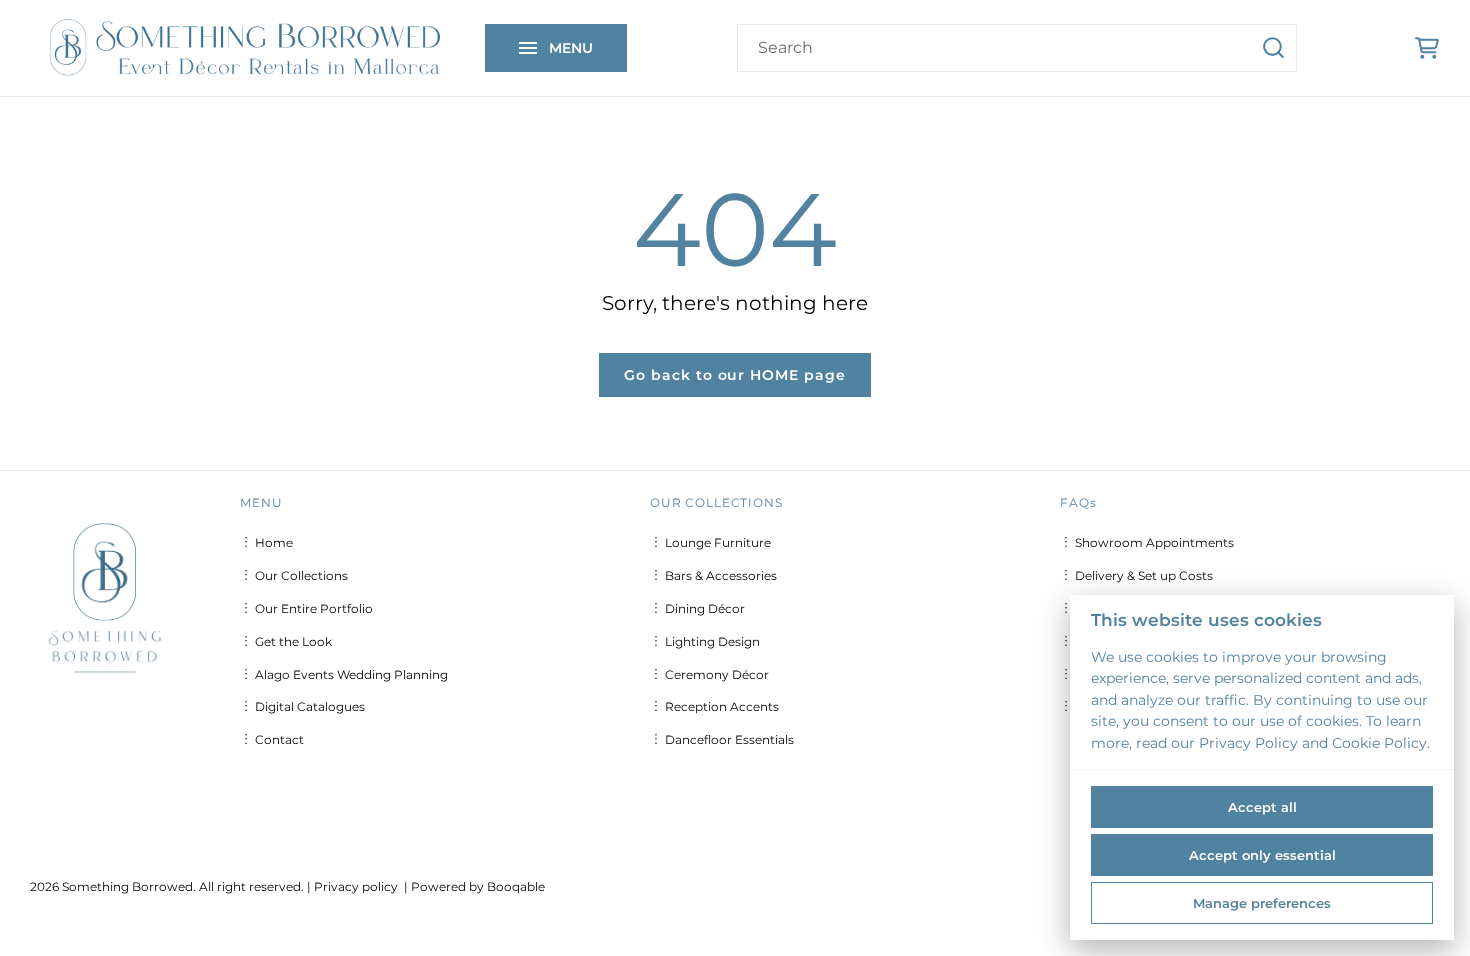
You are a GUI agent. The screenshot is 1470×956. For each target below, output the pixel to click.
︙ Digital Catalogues (302, 706)
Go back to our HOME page (735, 375)
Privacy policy (356, 886)
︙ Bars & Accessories (713, 575)
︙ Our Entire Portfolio (306, 608)
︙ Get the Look (286, 641)
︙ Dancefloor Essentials (722, 739)
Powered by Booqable (478, 886)
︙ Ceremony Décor (709, 674)
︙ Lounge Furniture (710, 542)
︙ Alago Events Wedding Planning (344, 674)
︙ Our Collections (294, 575)
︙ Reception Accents (714, 706)
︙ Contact (272, 739)
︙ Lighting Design (705, 641)
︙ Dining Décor (697, 608)
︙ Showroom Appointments (1147, 542)
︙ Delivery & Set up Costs (1136, 575)
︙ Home (266, 542)
